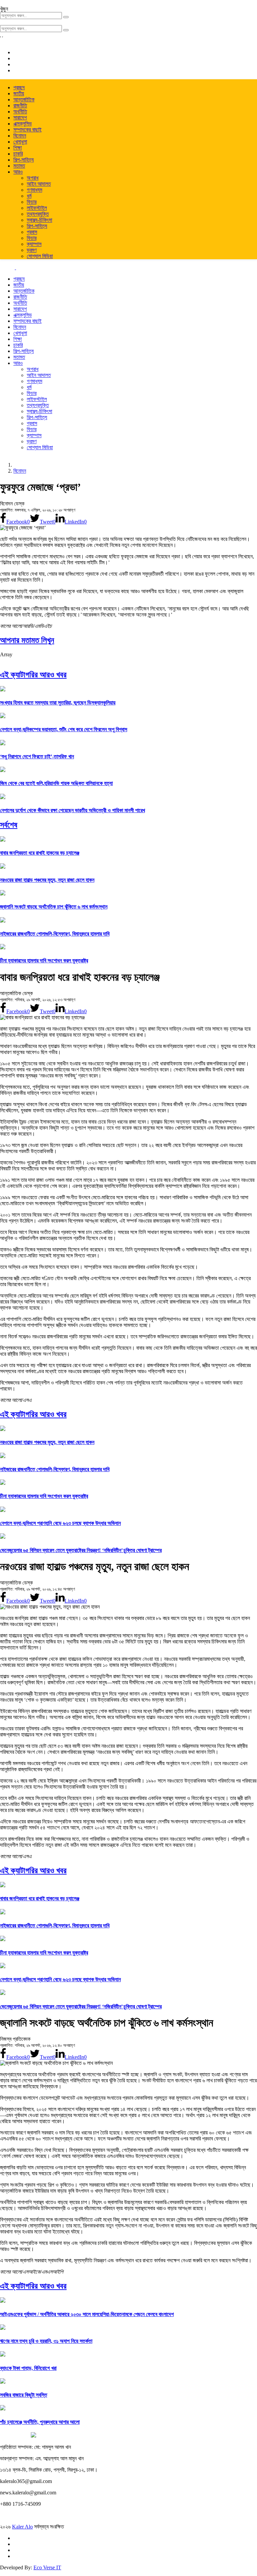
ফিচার (32, 202)
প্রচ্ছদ (19, 87)
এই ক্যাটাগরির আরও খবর (33, 675)
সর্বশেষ (9, 825)
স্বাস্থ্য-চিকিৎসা (39, 220)
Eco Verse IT (47, 2567)
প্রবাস (32, 232)
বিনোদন (20, 136)
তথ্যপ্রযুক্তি (38, 214)
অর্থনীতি (20, 112)
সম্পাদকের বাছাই (27, 130)
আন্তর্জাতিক (24, 100)
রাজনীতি (20, 106)
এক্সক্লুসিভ (23, 124)
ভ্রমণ (32, 250)
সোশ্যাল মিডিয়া (40, 256)
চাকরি (18, 154)
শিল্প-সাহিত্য (24, 160)
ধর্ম (29, 196)
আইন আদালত (39, 184)
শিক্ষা (18, 148)
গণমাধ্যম (34, 190)
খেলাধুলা (20, 142)
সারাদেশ (20, 118)
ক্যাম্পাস (34, 244)
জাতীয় (19, 93)
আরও (18, 172)
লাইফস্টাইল (37, 208)
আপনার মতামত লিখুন (27, 640)
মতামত (19, 166)
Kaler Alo (22, 2527)
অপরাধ (33, 178)
